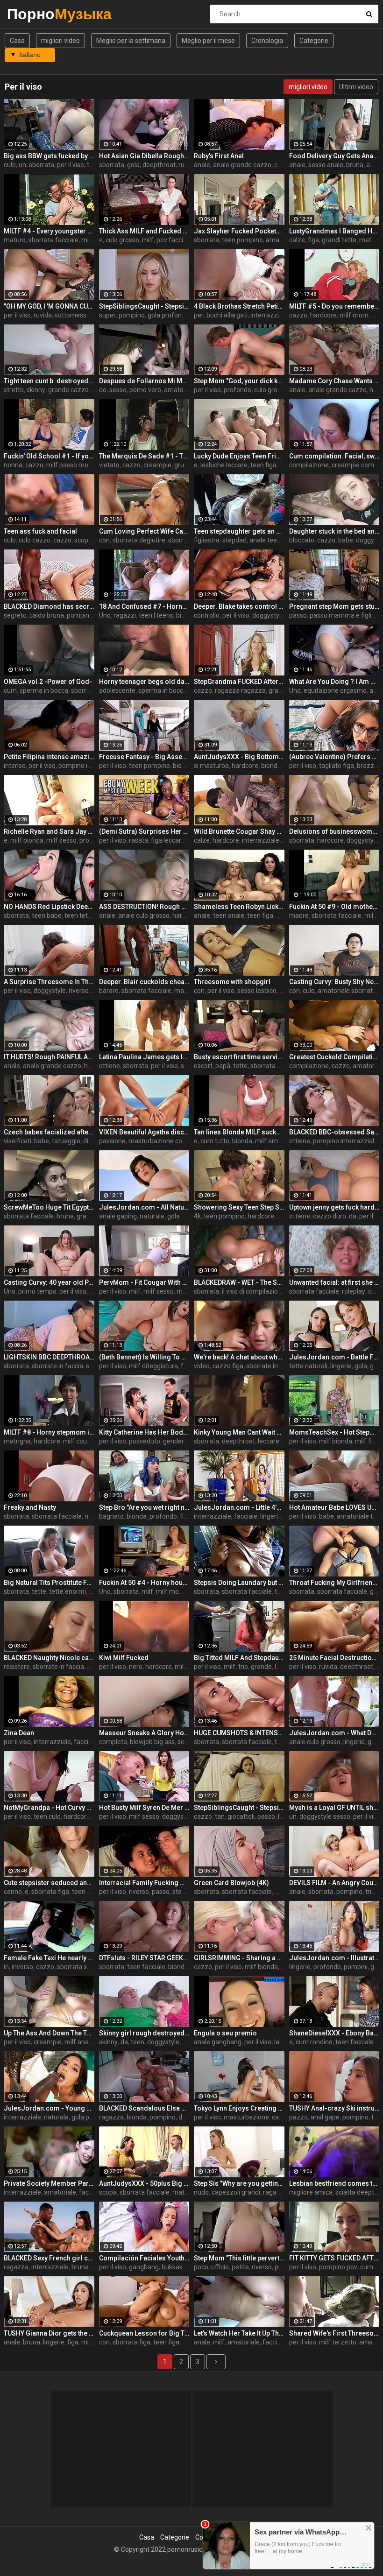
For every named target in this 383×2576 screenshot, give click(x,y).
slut (91, 1366)
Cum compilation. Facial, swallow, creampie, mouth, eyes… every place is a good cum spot (334, 456)
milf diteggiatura (153, 1366)
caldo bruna (47, 615)
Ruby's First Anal (219, 156)
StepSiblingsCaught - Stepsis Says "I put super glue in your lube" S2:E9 (144, 306)
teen (138, 2042)
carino (13, 1892)
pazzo (298, 2117)
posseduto (145, 1441)
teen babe (47, 915)
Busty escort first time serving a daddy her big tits (239, 1057)
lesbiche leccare (224, 465)
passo (298, 615)
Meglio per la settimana (131, 41)
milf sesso (61, 840)
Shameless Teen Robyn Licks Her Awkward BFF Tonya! (239, 907)
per (199, 315)
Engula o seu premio (225, 2033)
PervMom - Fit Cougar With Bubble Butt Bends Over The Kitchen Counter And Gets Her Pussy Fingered (144, 1282)
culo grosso (122, 240)
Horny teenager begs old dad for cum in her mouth (144, 682)
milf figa (367, 1441)
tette (240, 1066)
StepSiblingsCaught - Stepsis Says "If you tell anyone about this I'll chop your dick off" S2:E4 (239, 1808)
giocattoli (241, 1816)
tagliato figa (337, 766)
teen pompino (242, 240)
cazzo (298, 315)
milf (148, 240)
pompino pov (338, 2267)
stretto (14, 390)
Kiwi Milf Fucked (124, 1658)
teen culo (47, 1816)
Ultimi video (356, 87)
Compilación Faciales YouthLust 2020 (144, 2258)
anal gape (325, 2117)
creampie (157, 465)
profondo (238, 390)
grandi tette (339, 240)
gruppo (185, 465)
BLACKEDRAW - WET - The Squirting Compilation (239, 1282)
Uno (105, 615)
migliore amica (311, 2192)
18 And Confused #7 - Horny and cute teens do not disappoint (144, 606)
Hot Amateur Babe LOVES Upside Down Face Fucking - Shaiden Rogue (334, 1507)
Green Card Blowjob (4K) (231, 1883)
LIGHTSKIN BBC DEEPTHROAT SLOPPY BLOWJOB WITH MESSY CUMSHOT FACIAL (49, 1357)
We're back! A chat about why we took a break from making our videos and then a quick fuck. (239, 1357)
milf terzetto (338, 2342)
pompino (132, 315)
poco (201, 2267)
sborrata (42, 165)
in (6, 1967)
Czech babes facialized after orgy (49, 1132)
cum (10, 690)
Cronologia (267, 41)
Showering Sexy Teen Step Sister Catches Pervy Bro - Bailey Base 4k (239, 1207)
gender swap (182, 1441)
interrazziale (269, 315)
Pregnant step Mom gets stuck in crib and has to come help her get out (334, 606)
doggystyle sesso (188, 1816)
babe (346, 540)
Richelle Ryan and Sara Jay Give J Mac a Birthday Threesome (49, 831)
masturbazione (246, 2117)
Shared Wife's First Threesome (334, 2333)
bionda (186, 615)
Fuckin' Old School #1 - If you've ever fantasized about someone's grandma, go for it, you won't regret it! (49, 456)
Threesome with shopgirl (232, 982)
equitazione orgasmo (335, 690)
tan (220, 1816)
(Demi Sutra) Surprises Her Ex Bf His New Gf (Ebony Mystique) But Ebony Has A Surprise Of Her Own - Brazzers (144, 831)
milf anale (79, 2042)
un (22, 165)
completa (113, 1742)
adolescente (117, 690)
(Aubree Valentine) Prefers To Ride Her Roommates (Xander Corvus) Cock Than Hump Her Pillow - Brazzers (334, 757)
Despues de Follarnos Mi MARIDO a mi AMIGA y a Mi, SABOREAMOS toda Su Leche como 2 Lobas (144, 381)
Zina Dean (19, 1733)
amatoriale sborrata (347, 991)
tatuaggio (66, 1141)
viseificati (18, 1141)
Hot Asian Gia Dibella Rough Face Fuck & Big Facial (144, 156)
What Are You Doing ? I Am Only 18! (334, 682)
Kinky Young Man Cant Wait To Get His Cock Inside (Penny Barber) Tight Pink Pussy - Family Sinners (239, 1432)
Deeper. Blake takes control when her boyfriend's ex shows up (239, 606)
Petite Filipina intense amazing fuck (49, 757)
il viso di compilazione (254, 1291)
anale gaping (118, 1216)
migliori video (60, 41)
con (104, 540)
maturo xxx (189, 2192)
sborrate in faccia (57, 1366)
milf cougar (80, 1441)
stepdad (234, 540)
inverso (22, 1967)
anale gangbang (218, 2042)
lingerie (341, 1366)
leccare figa (275, 1441)
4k (197, 1216)
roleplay (354, 1291)
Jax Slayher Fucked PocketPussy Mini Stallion (239, 231)
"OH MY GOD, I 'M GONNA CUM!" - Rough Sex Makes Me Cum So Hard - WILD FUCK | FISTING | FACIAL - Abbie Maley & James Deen (49, 306)
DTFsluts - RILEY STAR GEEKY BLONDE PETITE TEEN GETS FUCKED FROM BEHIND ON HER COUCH (144, 1958)
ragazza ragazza (240, 690)
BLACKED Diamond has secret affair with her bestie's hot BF (49, 606)
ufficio (220, 2267)
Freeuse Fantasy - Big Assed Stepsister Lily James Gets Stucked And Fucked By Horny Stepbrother (144, 757)
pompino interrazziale (91, 766)
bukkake (174, 2267)
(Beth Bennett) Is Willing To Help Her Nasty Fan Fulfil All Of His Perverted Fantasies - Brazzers (144, 1357)
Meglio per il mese (208, 41)
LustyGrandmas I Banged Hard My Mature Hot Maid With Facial (334, 231)
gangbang (144, 2267)
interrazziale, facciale (226, 1516)
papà (223, 1066)
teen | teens (156, 615)
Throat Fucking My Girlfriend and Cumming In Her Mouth (334, 1583)
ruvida (43, 315)
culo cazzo (35, 540)
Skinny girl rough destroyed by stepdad (144, 2033)
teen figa (263, 465)
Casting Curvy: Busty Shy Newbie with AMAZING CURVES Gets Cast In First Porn (334, 982)
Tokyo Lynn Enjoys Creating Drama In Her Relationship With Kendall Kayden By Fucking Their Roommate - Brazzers (239, 2108)
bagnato (111, 1516)
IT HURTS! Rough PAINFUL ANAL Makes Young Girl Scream (49, 1057)
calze (297, 240)
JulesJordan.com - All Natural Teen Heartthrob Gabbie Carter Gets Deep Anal (144, 1207)
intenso (15, 766)
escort (203, 1066)
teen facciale (146, 1967)
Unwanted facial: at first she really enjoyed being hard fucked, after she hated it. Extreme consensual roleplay (334, 1282)
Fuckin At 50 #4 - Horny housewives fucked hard (144, 1583)
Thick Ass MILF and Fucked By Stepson (144, 231)
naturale (152, 1216)
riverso (79, 991)
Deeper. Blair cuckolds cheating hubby (144, 982)
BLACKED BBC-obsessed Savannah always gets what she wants (334, 1132)
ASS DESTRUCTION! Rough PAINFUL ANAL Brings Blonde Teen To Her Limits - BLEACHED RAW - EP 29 (144, 907)
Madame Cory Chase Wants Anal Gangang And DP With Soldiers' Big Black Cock (334, 381)
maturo (15, 240)
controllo (207, 615)
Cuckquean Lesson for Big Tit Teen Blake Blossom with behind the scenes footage (144, 2333)
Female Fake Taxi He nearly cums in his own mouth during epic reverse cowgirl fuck (49, 1958)
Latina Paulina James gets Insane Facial (144, 1057)
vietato (109, 465)
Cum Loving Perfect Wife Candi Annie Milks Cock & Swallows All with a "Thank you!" (144, 531)
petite (240, 2267)
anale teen (265, 540)
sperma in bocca (44, 690)
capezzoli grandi (236, 2192)
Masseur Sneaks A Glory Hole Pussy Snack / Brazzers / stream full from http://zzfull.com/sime (144, 1733)
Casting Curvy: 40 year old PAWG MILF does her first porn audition (49, 1282)
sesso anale (326, 165)
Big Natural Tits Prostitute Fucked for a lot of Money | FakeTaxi (49, 1583)
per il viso (71, 165)
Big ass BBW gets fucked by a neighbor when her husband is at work (49, 156)
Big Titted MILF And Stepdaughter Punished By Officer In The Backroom (239, 1658)
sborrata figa (50, 1892)
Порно (32, 14)
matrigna (17, 1441)
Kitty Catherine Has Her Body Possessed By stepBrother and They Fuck (144, 1432)
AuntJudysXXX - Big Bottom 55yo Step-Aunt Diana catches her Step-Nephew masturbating (239, 757)
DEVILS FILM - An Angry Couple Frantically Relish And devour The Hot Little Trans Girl (334, 1883)
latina (282, 2042)
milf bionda (27, 840)
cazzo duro (330, 1216)
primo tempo (37, 1291)
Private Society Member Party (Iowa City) (49, 2183)
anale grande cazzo (242, 165)
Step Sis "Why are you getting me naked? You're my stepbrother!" (239, 2183)
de (103, 390)
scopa (108, 2192)
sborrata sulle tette (85, 1967)
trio (243, 1667)
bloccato (302, 540)
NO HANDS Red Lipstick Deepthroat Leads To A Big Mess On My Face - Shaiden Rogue (49, 907)
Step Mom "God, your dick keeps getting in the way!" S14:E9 (239, 381)
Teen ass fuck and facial (40, 531)
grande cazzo (68, 390)
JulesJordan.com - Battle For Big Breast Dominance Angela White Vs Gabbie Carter (334, 1357)
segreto (15, 615)
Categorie (314, 41)
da (353, 1216)
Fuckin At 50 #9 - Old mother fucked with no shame (334, 907)
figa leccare (168, 840)
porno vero (145, 390)
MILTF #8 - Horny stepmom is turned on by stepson (49, 1432)
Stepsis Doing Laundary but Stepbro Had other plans (239, 1583)
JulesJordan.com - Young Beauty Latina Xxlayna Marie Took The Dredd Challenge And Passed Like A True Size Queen (49, 2108)
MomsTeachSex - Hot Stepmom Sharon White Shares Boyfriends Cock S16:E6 (334, 1432)
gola (133, 165)
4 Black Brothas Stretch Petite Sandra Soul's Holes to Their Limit (239, 306)
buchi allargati (227, 315)
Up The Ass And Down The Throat (49, 2033)
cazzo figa (228, 1366)
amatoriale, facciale (73, 2192)
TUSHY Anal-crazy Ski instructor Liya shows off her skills (334, 2108)
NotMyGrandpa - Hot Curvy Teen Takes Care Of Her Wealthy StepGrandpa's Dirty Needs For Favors (49, 1808)
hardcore (323, 315)
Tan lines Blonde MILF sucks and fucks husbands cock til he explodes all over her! (239, 1132)
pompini (356, 1967)
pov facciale (174, 240)
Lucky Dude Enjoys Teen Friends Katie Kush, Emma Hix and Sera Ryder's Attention (239, 456)
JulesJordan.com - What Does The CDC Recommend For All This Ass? (334, 1733)
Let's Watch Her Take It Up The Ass (239, 2333)
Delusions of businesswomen (334, 831)
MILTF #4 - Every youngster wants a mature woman (49, 231)
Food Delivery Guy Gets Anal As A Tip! (334, 156)
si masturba (211, 766)
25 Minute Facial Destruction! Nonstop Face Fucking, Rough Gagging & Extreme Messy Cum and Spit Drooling (334, 1658)
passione (112, 1141)
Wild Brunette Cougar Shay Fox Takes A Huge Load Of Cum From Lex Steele (239, 831)
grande (87, 1216)
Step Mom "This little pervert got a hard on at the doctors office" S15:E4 (239, 2258)
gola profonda (168, 315)
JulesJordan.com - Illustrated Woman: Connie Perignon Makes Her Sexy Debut (334, 1958)
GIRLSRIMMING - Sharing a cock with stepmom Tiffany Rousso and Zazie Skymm (239, 1958)
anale (202, 165)
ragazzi (125, 615)
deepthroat (159, 165)
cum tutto (215, 1141)
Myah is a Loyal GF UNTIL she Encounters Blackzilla (334, 1808)
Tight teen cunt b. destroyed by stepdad (49, 381)
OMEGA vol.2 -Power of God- (48, 682)
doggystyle (268, 615)
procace (91, 840)
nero (136, 1667)
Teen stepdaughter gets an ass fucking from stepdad (239, 531)
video (202, 1366)
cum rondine (314, 2042)
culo (10, 165)
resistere (17, 1667)
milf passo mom (70, 465)
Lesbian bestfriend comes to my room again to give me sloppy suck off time (334, 2183)
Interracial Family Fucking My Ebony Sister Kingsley (144, 1883)
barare (109, 991)
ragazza (111, 2117)
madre (299, 915)
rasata (138, 840)
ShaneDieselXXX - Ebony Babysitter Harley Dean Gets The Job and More (334, 2033)
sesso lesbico (257, 991)
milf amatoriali (277, 1141)
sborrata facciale (53, 240)
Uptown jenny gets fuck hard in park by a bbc (334, 1207)
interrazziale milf (267, 840)
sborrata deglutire (139, 540)
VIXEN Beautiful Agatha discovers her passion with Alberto (144, 1132)
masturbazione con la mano (170, 1141)
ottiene (110, 1066)
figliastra (207, 540)
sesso (118, 390)
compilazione (309, 465)
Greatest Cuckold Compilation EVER (334, 1057)
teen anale (229, 915)
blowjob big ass (152, 1742)
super (107, 315)
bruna (355, 165)
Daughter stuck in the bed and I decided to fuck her (334, 531)
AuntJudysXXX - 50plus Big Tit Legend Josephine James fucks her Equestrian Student (144, 2183)
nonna (13, 465)
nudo (201, 2192)
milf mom (354, 315)
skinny (36, 390)
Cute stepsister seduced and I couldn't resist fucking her (49, 1883)
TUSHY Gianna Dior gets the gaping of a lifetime (49, 2333)
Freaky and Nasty (30, 1507)
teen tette (79, 915)
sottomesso (72, 315)
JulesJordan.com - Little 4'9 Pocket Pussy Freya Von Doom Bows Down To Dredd (239, 1507)
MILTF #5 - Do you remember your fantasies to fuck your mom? (334, 306)
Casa (17, 41)
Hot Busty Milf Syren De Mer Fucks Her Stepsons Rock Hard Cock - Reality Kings (144, 1808)
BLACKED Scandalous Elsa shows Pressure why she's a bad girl (144, 2108)
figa (313, 240)
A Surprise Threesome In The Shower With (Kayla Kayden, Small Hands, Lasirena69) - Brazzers (49, 982)
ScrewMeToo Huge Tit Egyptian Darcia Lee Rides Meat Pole (49, 1207)
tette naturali (308, 1366)
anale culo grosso (144, 915)
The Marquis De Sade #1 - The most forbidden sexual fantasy (144, 456)
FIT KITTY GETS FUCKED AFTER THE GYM (334, 2258)
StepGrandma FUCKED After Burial (239, 682)
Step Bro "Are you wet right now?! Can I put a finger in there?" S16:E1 (144, 1507)
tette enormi (67, 1591)
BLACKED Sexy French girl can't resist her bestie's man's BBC (49, 2258)
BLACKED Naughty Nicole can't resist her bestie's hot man (49, 1658)
